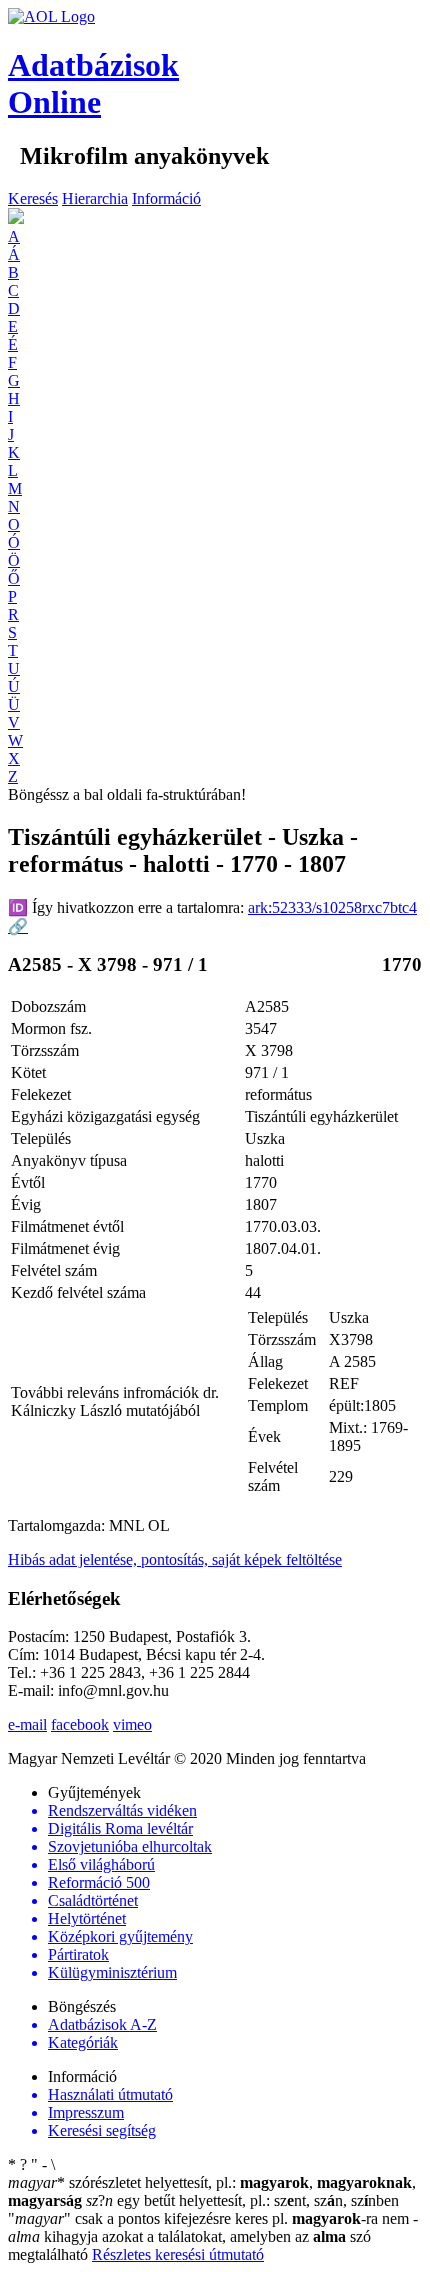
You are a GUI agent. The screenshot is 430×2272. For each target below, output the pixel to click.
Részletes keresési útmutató (178, 2254)
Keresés (33, 198)
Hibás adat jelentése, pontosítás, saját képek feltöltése (175, 1559)
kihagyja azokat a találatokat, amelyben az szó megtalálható (213, 2236)
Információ (166, 198)
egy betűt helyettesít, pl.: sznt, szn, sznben (242, 2200)
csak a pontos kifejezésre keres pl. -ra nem (210, 2218)
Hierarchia (95, 198)
